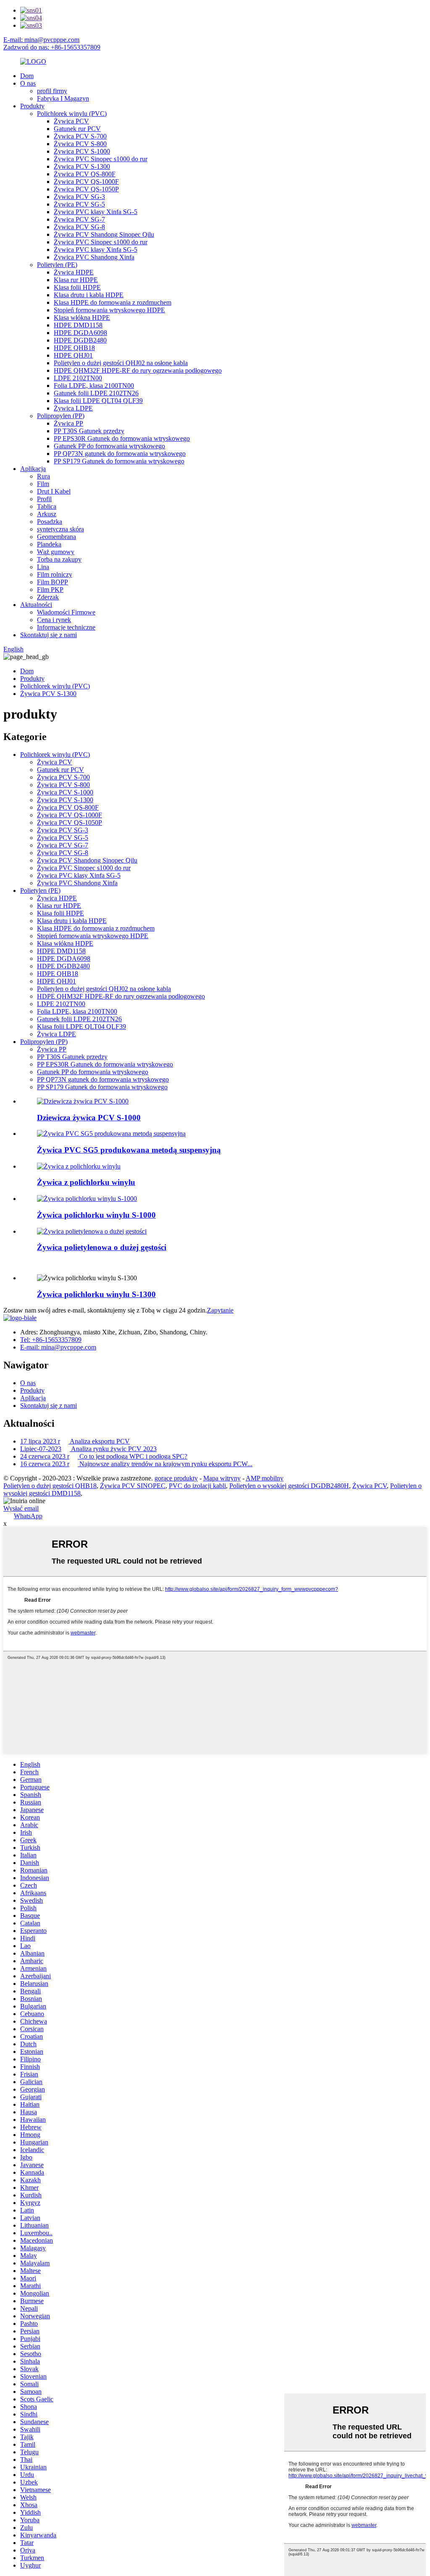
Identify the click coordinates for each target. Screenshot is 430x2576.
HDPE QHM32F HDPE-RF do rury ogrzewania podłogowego (138, 370)
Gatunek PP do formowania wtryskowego (109, 446)
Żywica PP (68, 423)
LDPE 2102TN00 (78, 378)
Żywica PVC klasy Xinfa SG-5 (96, 212)
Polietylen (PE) (57, 265)
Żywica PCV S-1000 (82, 151)
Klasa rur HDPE (76, 280)
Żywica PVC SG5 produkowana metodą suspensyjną (129, 1150)
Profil (44, 499)
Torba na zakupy (59, 559)
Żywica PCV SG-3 (79, 197)
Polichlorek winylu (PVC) (72, 114)
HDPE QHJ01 (73, 355)
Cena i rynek (54, 620)
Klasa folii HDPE (77, 287)
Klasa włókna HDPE (82, 318)
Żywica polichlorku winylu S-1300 (96, 1294)
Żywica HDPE (74, 272)
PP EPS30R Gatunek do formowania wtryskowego (122, 438)
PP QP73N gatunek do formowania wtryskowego (120, 454)
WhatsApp (28, 1516)
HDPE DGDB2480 (80, 340)
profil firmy (52, 91)
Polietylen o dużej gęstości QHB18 (50, 1486)
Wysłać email (21, 1508)
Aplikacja (33, 469)
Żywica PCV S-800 (80, 144)
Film (43, 484)
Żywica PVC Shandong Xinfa (94, 257)
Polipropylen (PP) (61, 416)
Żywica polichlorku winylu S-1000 (96, 1215)
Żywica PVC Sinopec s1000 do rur (101, 159)
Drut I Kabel (54, 491)
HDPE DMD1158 (78, 325)
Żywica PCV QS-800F (85, 174)
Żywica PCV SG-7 (79, 219)
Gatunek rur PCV (77, 129)
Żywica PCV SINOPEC (133, 1486)
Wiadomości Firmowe (66, 612)
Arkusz (47, 514)
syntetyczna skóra (60, 529)
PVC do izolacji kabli (197, 1486)
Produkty (32, 106)
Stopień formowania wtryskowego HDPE (109, 310)
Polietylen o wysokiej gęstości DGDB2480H (289, 1486)
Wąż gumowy (56, 552)
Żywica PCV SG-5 (79, 204)
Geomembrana (56, 537)
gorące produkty (176, 1478)
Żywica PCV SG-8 (79, 227)
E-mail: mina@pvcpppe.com (41, 40)
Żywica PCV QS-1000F (86, 182)
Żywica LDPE (73, 408)
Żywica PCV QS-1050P (86, 189)
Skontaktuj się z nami (49, 635)
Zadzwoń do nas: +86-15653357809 (52, 47)
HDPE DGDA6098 (80, 333)
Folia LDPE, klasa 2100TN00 (94, 386)
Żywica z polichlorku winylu (86, 1182)
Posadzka (50, 522)
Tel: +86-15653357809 (51, 1340)
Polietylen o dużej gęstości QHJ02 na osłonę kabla (121, 363)
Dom (27, 76)
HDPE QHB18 (74, 348)
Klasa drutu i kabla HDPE (89, 295)
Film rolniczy (55, 574)
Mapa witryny (222, 1478)
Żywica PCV (71, 121)
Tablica (47, 506)
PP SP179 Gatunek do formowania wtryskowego (119, 461)
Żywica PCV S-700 (80, 136)
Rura (43, 476)
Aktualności (36, 605)
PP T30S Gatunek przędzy (89, 431)
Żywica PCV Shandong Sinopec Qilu (104, 234)
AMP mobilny (265, 1478)
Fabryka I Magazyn (63, 98)
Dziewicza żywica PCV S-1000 (89, 1118)
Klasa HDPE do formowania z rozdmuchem (113, 302)
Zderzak (48, 597)
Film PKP (50, 590)
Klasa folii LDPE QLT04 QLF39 (98, 401)
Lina (43, 567)
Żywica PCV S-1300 (82, 166)
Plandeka (49, 544)
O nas (28, 83)
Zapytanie (220, 1310)
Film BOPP (52, 582)
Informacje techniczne (66, 627)
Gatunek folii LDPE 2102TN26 (96, 393)
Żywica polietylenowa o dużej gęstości (102, 1247)
